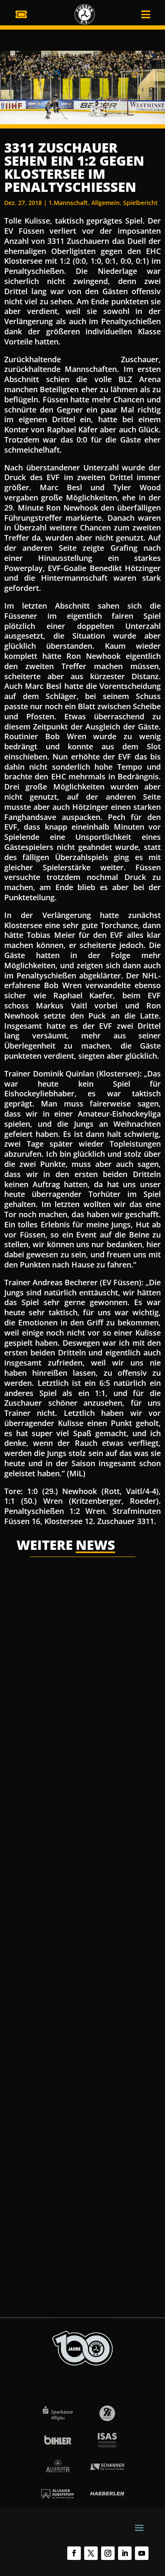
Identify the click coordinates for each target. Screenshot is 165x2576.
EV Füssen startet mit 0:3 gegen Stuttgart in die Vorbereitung (81, 1923)
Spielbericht (140, 203)
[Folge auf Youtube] (142, 2553)
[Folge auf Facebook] (74, 2553)
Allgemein (106, 203)
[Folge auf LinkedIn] (125, 2553)
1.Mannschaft (68, 203)
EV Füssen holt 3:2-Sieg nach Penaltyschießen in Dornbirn (80, 1684)
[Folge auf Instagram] (108, 2553)
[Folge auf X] (91, 2553)
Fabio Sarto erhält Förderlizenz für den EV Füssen (78, 2158)
